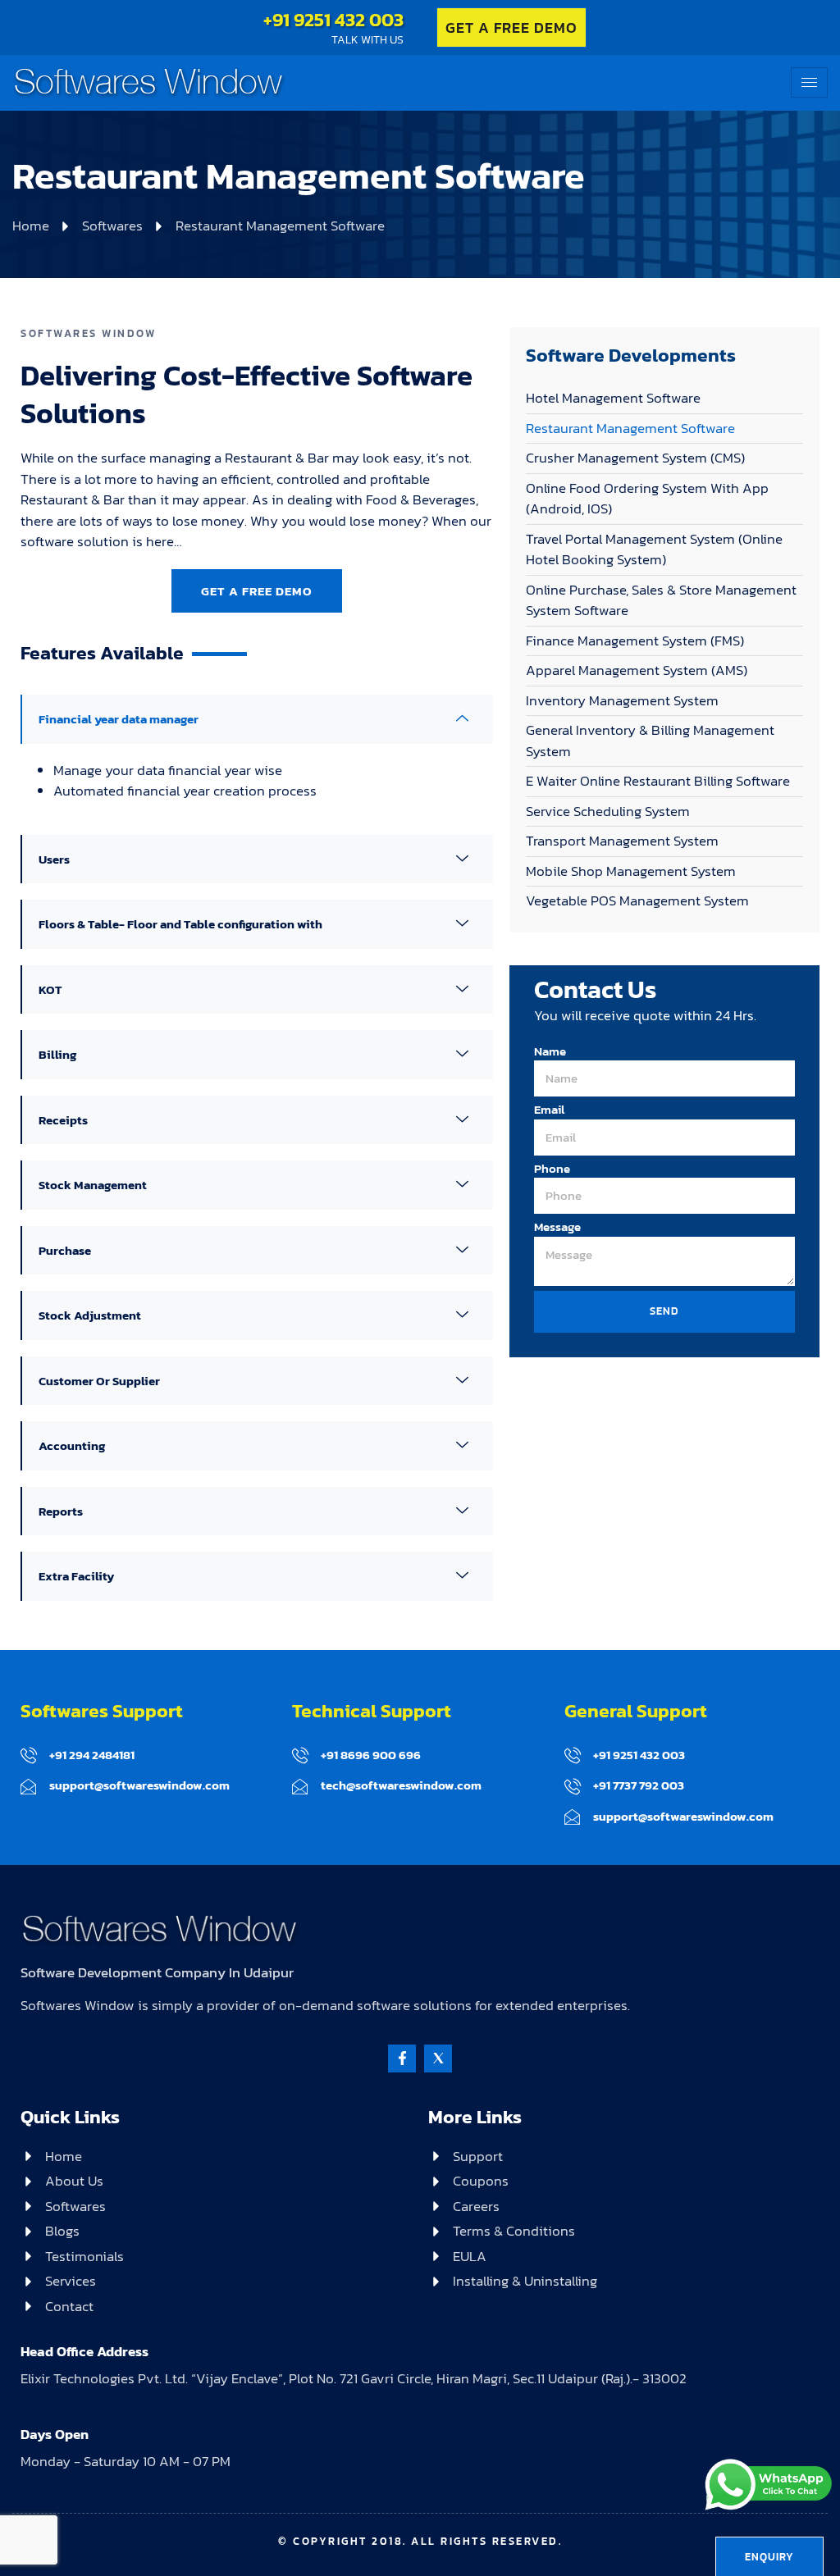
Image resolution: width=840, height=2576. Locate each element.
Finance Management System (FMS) (635, 641)
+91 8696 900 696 (371, 1755)
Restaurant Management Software (630, 428)
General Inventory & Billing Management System (650, 741)
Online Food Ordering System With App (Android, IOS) (647, 499)
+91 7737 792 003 (639, 1785)
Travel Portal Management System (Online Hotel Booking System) (654, 549)
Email (549, 1110)
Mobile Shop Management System (631, 871)
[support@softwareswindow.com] (29, 1786)
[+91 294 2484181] (29, 1755)
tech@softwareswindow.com (401, 1785)
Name (550, 1051)
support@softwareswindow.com (139, 1785)
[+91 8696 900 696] (300, 1755)
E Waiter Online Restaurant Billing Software (658, 781)
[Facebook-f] (402, 2059)
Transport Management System (622, 841)
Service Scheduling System (608, 811)
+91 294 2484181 (92, 1755)
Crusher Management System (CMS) (635, 458)
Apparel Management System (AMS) (637, 670)
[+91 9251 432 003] (573, 1755)
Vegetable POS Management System (637, 900)
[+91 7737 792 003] (573, 1786)
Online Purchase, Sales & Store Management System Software (661, 600)
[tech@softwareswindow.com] (300, 1786)
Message (557, 1227)
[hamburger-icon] (809, 82)
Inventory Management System (622, 700)
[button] (257, 719)
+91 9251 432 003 (333, 20)
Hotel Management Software (613, 398)
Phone (552, 1169)
